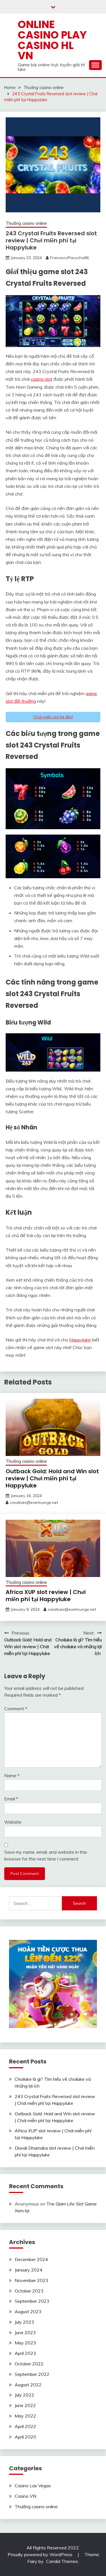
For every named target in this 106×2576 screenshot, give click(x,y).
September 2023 (32, 2301)
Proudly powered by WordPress (41, 2554)
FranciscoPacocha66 (69, 258)
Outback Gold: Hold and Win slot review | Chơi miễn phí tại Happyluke (52, 1478)
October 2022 (29, 2364)
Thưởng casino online (26, 223)
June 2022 (25, 2405)
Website (13, 1822)
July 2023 (24, 2322)
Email (11, 1799)
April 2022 (25, 2426)
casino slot (42, 379)
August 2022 (28, 2385)
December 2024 (31, 2259)
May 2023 (25, 2343)
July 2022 (24, 2395)
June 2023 (25, 2332)
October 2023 (29, 2291)
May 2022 (25, 2416)
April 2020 (25, 2437)
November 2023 (32, 2280)
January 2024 (29, 2270)
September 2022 (32, 2374)
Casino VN (25, 2496)
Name (12, 1775)
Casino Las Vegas (33, 2486)
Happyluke (80, 1340)
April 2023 (25, 2353)
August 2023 (28, 2312)
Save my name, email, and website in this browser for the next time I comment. (46, 1855)
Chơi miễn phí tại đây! (53, 717)
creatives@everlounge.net (34, 1502)
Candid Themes (62, 2561)
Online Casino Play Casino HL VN (52, 40)
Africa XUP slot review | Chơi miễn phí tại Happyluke (46, 1596)
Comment (16, 1709)
